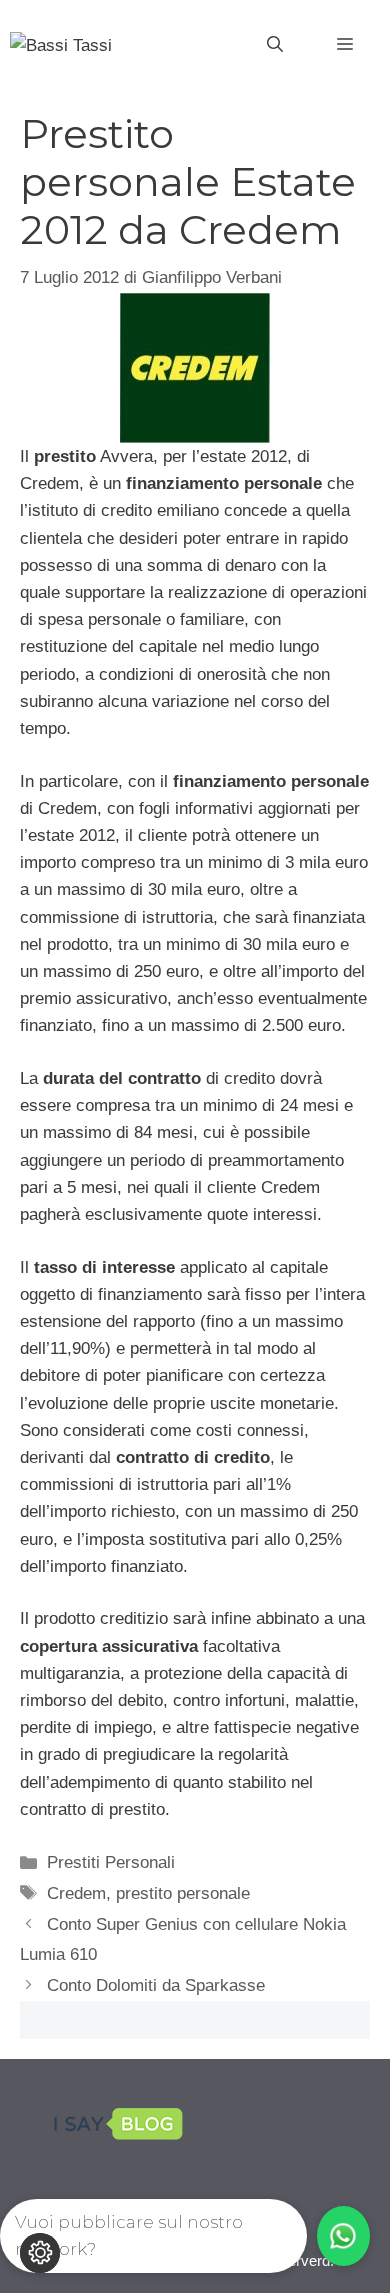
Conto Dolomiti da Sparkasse (156, 1985)
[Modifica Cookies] (40, 2253)
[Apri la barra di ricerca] (275, 45)
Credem (76, 1893)
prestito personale (183, 1893)
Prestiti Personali (111, 1862)
